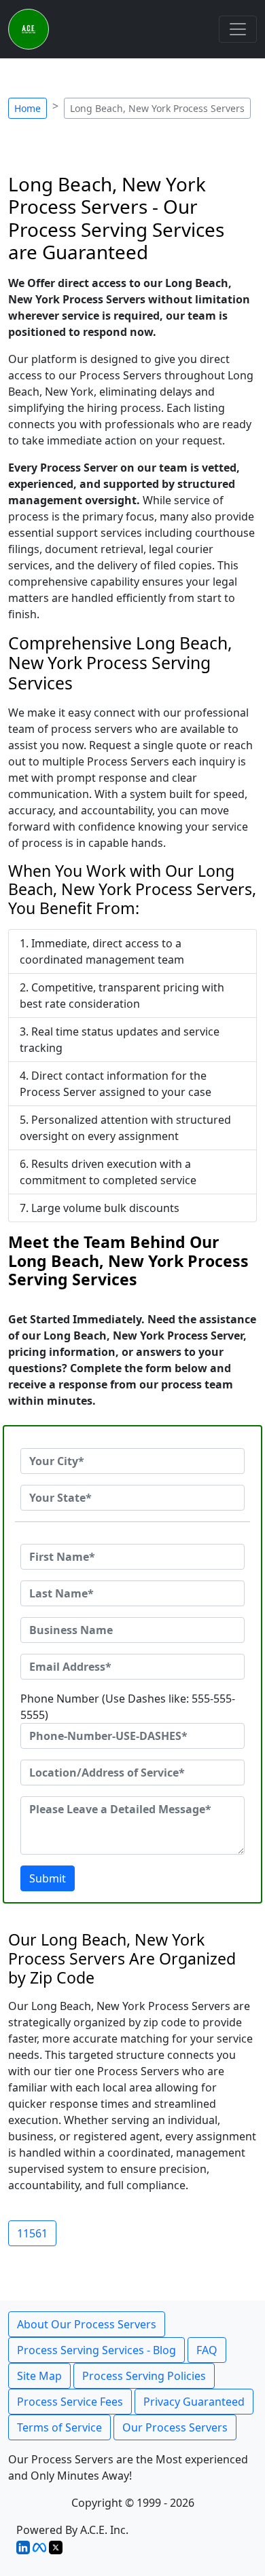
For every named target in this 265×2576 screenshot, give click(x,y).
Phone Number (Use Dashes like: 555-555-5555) (128, 1707)
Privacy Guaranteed (194, 2402)
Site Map (39, 2376)
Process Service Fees (70, 2402)
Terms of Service (59, 2427)
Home (28, 108)
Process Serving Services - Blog (96, 2350)
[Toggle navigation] (238, 29)
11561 (32, 2233)
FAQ (207, 2350)
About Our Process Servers (87, 2324)
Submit (48, 1878)
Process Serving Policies (144, 2376)
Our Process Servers (175, 2427)
